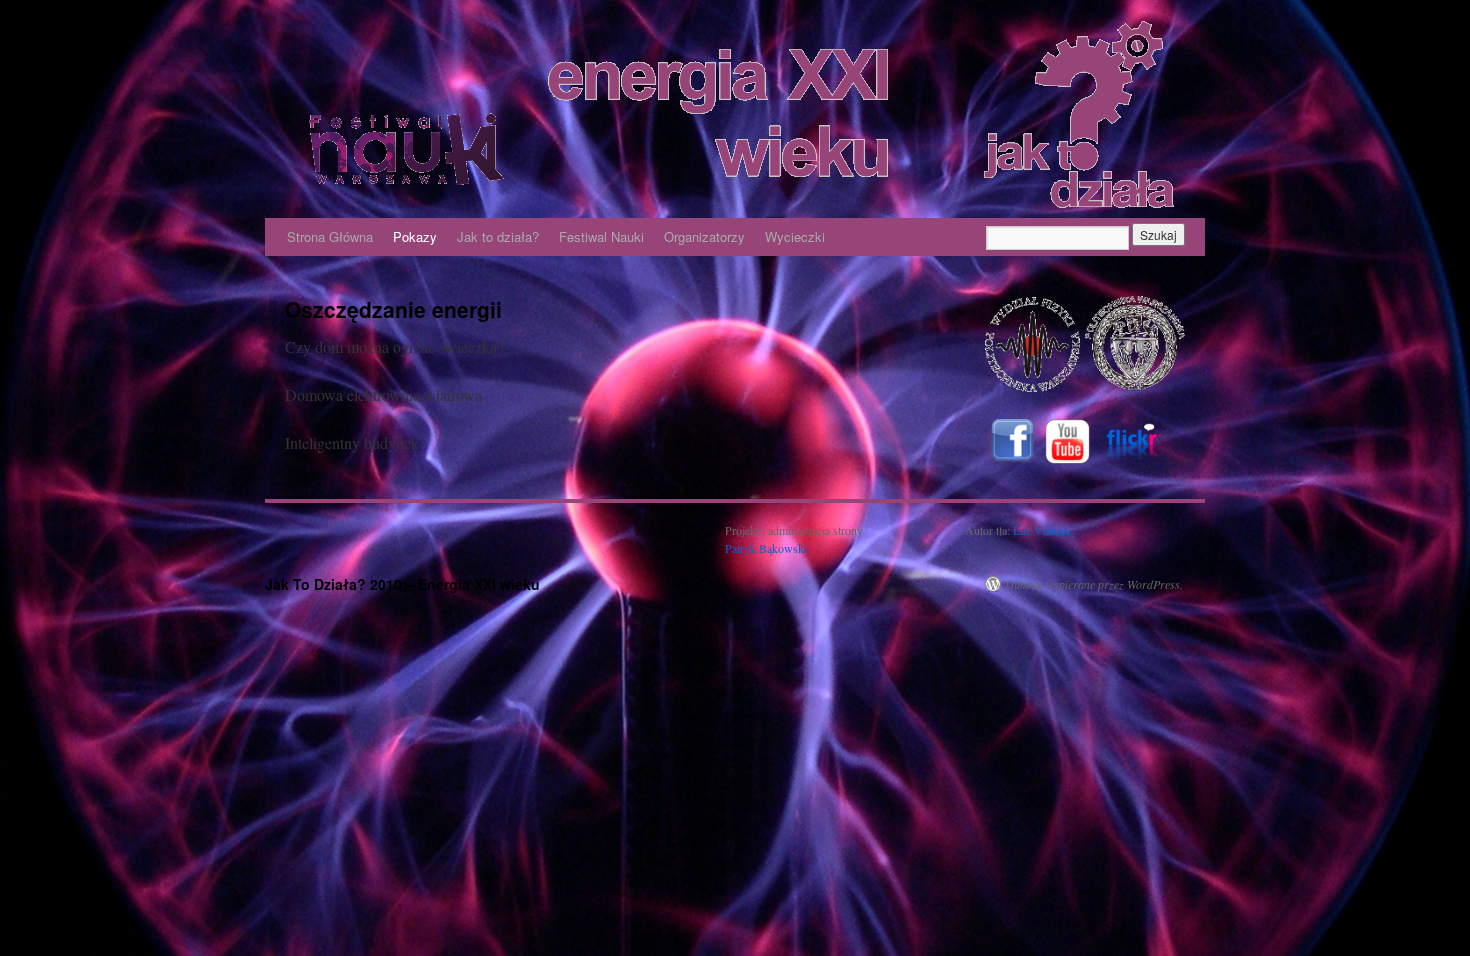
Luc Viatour (1041, 530)
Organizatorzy (704, 236)
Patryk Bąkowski (766, 548)
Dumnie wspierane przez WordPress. (1094, 584)
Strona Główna (330, 236)
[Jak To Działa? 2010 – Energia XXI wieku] (735, 114)
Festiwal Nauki (601, 236)
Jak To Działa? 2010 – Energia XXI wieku (402, 584)
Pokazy (415, 236)
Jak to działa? (498, 236)
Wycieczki (795, 236)
